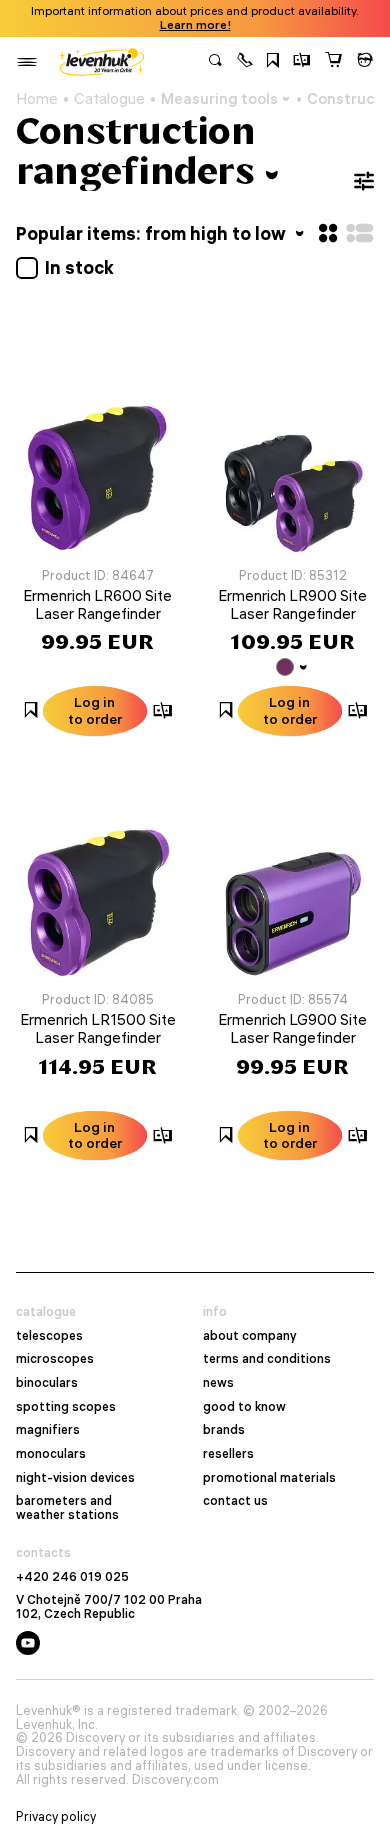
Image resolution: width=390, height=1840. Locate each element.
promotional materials (269, 1478)
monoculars (51, 1454)
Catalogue (109, 99)
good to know (244, 1407)
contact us (235, 1501)
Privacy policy (56, 1817)
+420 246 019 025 (72, 1577)
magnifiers (48, 1430)
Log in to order (95, 710)
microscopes (55, 1359)
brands (224, 1430)
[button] (245, 62)
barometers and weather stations (67, 1507)
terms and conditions (267, 1359)
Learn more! (195, 25)
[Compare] (302, 62)
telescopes (49, 1336)
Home (37, 99)
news (218, 1383)
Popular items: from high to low (153, 233)
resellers (228, 1454)
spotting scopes (66, 1407)
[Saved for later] (273, 62)
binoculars (47, 1383)
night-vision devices (75, 1478)
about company (250, 1336)
